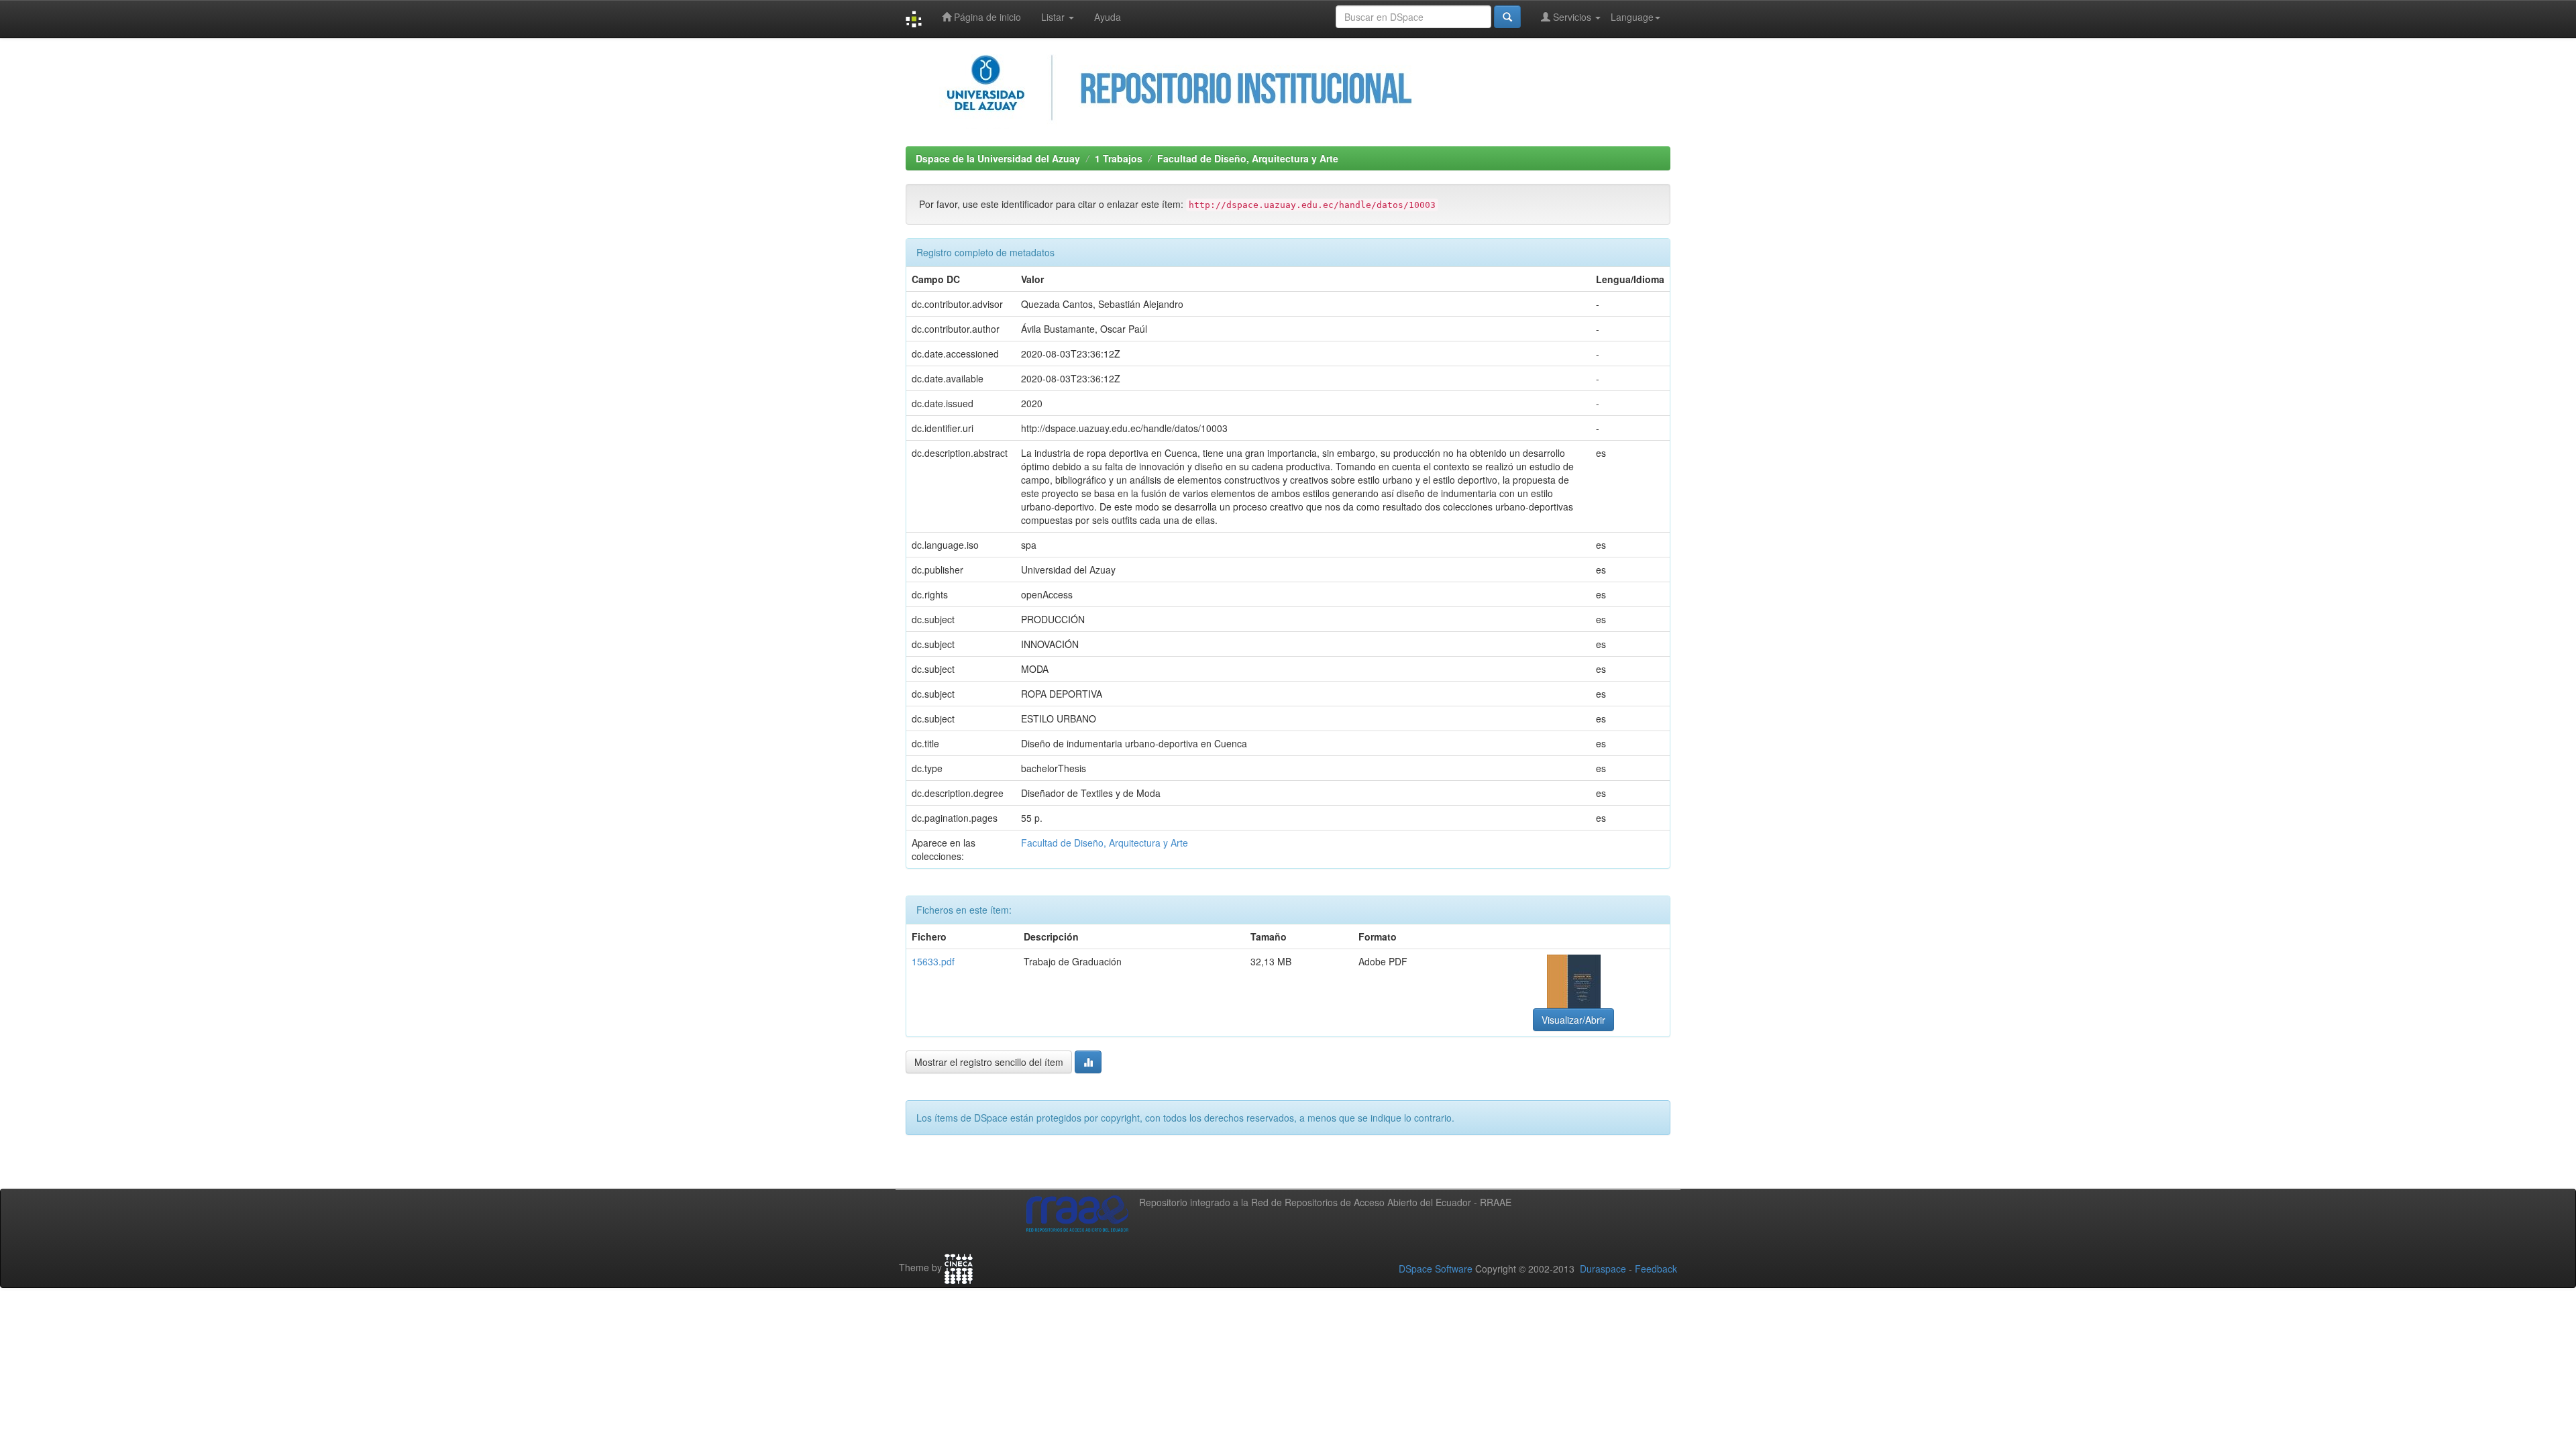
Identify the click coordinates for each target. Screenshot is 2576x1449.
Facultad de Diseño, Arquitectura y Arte (1248, 158)
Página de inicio (986, 17)
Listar (1054, 17)
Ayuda (1108, 17)
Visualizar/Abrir (1573, 1020)
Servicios (1572, 17)
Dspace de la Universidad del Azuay (998, 158)
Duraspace (1603, 1269)
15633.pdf (933, 961)
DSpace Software (1436, 1269)
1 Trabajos (1119, 158)
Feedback (1656, 1269)
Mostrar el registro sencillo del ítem (989, 1062)
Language (1632, 17)
